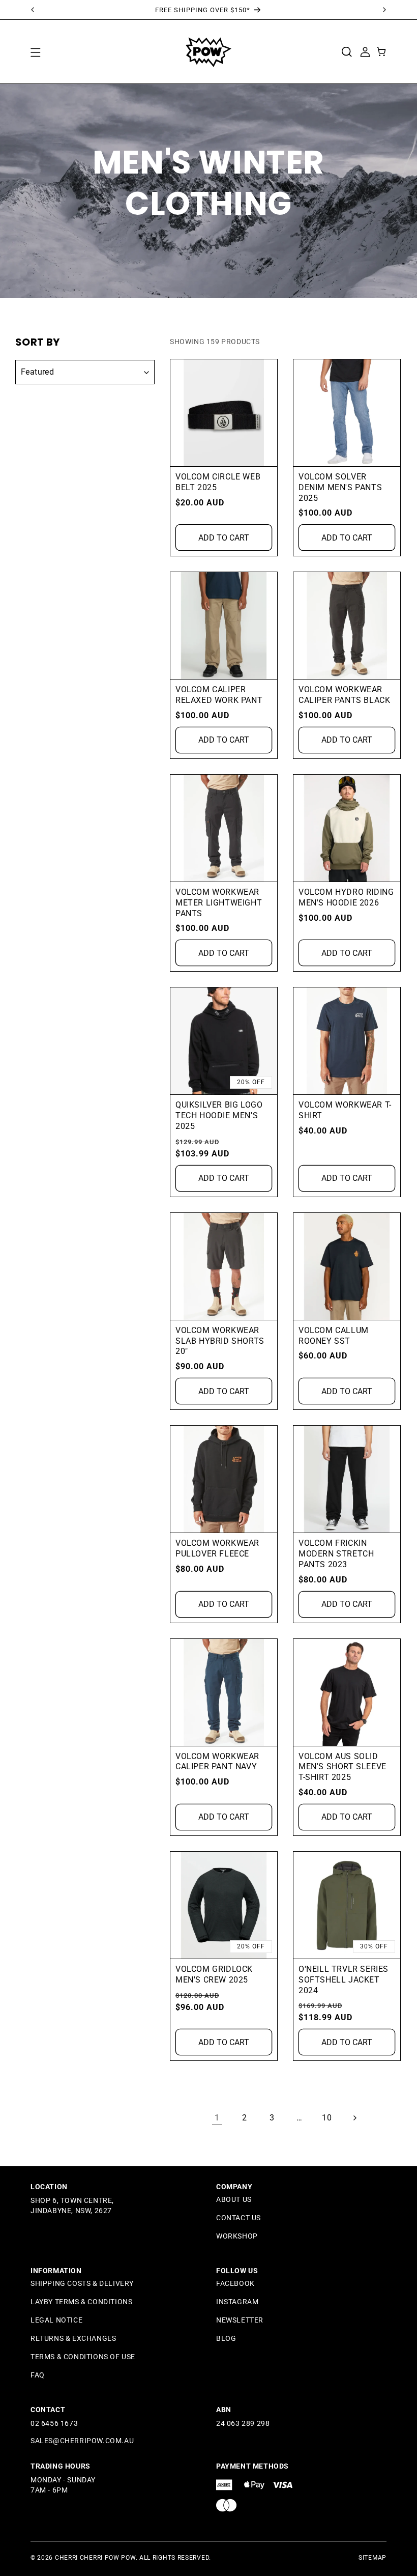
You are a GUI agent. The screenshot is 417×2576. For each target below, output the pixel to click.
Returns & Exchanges (73, 2338)
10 (327, 2118)
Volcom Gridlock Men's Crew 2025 (214, 1974)
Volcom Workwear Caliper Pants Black (344, 695)
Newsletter (240, 2320)
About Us (234, 2199)
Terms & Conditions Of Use (83, 2357)
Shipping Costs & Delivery (82, 2283)
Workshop (237, 2236)
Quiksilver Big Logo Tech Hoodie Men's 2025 (219, 1115)
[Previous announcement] (33, 10)
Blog (226, 2338)
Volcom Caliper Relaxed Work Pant (219, 695)
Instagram (237, 2302)
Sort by (38, 342)
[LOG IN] (365, 51)
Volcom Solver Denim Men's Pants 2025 (340, 487)
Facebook (235, 2283)
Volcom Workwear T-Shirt (345, 1110)
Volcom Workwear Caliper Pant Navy (217, 1762)
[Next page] (354, 2118)
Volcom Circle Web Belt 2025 (218, 482)
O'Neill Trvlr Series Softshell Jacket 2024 (344, 1980)
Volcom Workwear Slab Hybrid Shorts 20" (220, 1341)
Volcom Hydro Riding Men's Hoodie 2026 (346, 897)
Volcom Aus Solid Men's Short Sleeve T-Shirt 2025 (342, 1767)
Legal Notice (56, 2320)
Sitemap (373, 2558)
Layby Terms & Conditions (81, 2302)
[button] (35, 52)
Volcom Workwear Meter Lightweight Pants (219, 903)
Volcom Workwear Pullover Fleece (217, 1548)
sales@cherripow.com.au (82, 2441)
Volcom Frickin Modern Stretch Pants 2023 (336, 1554)
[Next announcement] (384, 10)
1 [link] (217, 2118)
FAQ (38, 2375)
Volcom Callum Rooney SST (334, 1336)
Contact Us (239, 2218)
